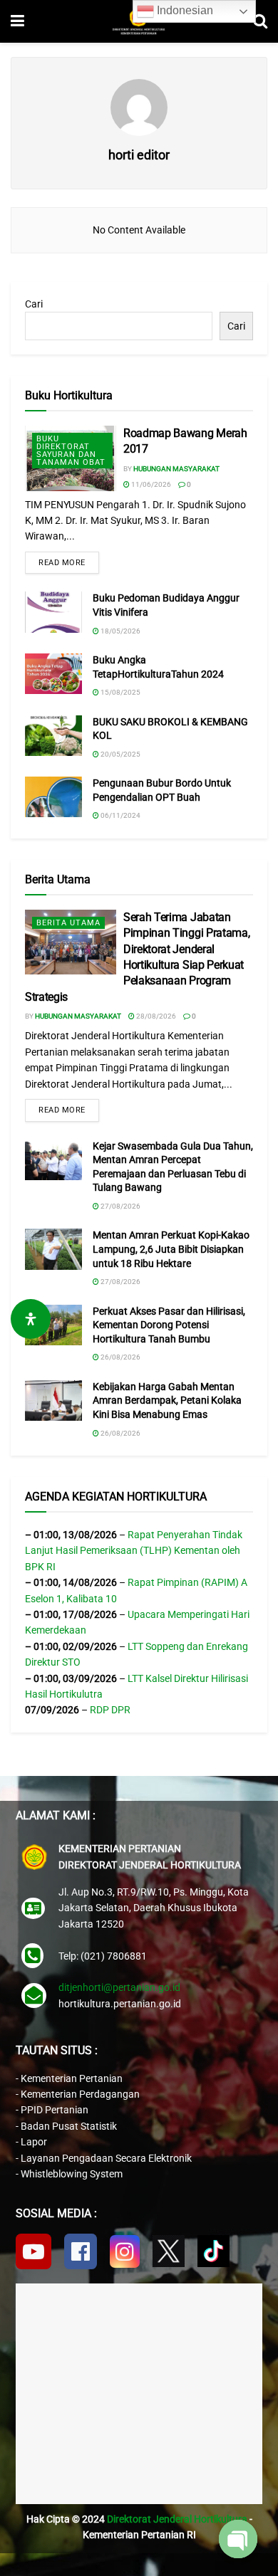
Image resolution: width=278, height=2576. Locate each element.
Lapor (34, 2142)
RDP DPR (110, 1710)
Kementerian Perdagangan (80, 2094)
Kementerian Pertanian (72, 2078)
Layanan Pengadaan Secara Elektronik (106, 2158)
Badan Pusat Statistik (69, 2126)
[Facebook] (81, 2251)
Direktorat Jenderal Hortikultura (177, 2519)
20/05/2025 (120, 754)
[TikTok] (213, 2251)
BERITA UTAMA (68, 923)
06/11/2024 (120, 815)
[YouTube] (34, 2251)
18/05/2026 (120, 631)
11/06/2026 (150, 484)
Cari (34, 304)
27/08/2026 (120, 1206)
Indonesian (184, 10)
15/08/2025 (120, 692)
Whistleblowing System (72, 2174)
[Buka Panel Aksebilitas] (31, 1319)
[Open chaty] (238, 2539)
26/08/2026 (120, 1357)
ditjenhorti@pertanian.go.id (119, 1987)
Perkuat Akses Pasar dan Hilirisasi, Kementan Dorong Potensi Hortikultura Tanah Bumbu (169, 1325)
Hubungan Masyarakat (176, 469)
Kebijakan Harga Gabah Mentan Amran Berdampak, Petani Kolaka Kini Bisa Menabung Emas (167, 1400)
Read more (62, 563)
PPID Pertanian (55, 2110)
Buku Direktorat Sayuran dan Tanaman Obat (71, 451)
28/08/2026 (155, 1016)
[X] (169, 2251)
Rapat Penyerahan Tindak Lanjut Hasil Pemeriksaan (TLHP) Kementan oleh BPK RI (134, 1551)
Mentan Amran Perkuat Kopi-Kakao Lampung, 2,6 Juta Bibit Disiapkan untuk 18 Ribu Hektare (171, 1249)
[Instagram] (125, 2251)
